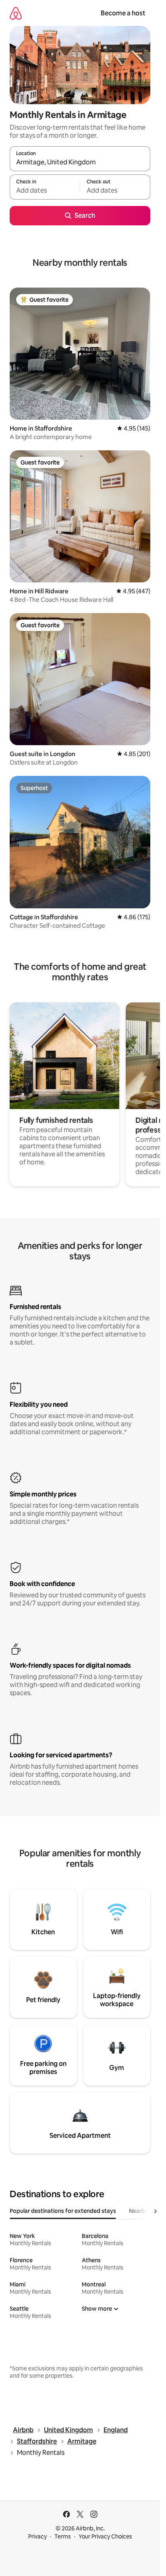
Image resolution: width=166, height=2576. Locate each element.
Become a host (123, 13)
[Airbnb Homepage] (16, 13)
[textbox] (45, 191)
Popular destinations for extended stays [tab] (63, 2211)
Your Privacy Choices (105, 2536)
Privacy (37, 2536)
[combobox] (80, 162)
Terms (63, 2536)
